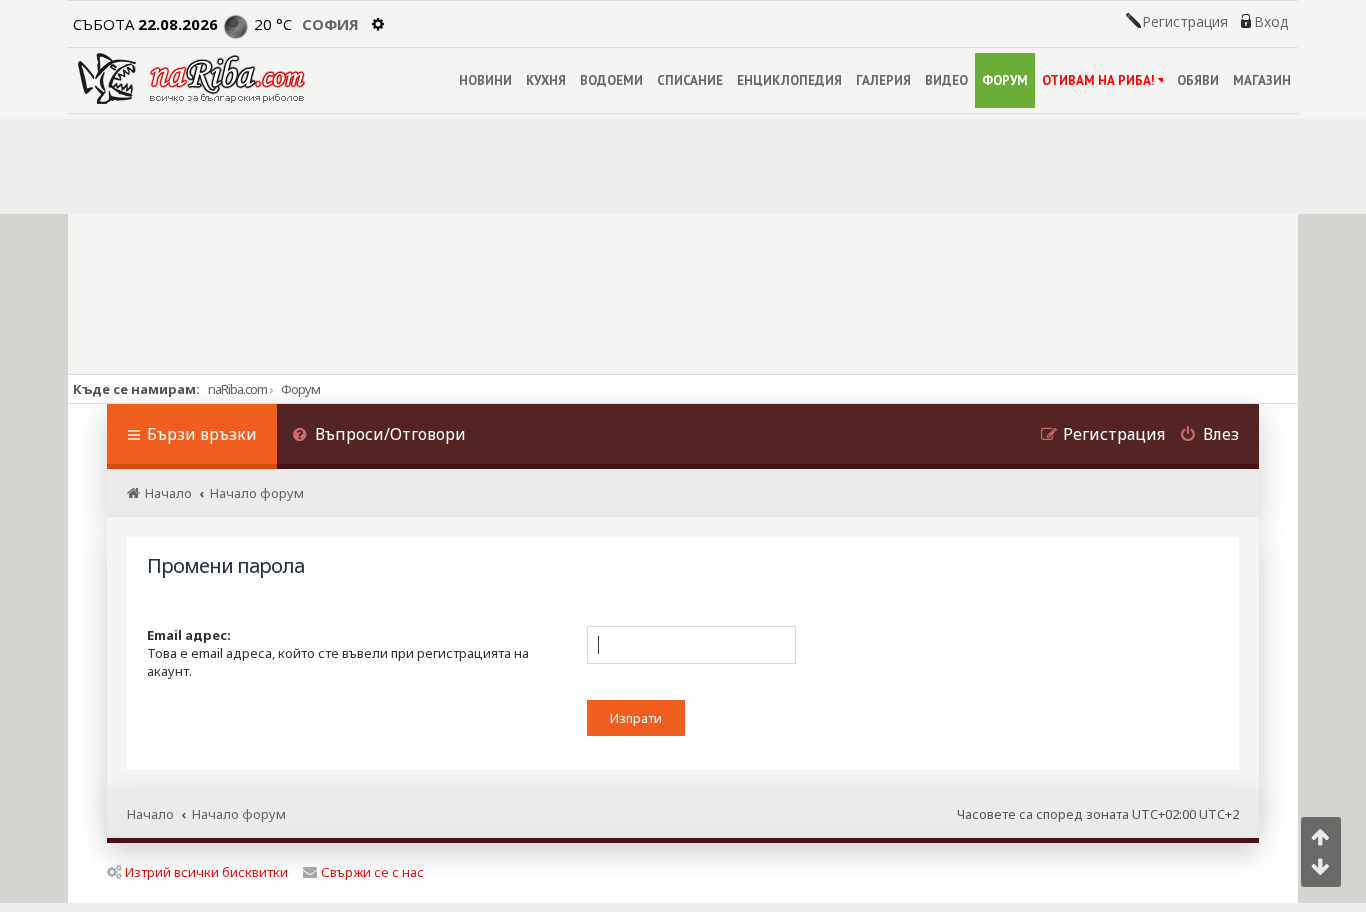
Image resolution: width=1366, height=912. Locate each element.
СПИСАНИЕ (690, 80)
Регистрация (1185, 22)
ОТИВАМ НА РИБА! (1098, 80)
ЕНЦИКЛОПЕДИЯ (789, 80)
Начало (150, 814)
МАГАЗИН (1262, 80)
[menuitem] (379, 436)
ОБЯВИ (1198, 80)
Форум (300, 389)
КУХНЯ (546, 80)
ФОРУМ (1005, 80)
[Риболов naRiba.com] (191, 78)
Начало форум (239, 814)
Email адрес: (189, 635)
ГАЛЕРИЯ (883, 80)
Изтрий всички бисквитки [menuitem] (206, 872)
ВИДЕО (946, 80)
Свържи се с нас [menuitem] (372, 872)
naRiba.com (237, 389)
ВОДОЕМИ (611, 80)
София (330, 24)
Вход (1271, 22)
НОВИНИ (485, 80)
